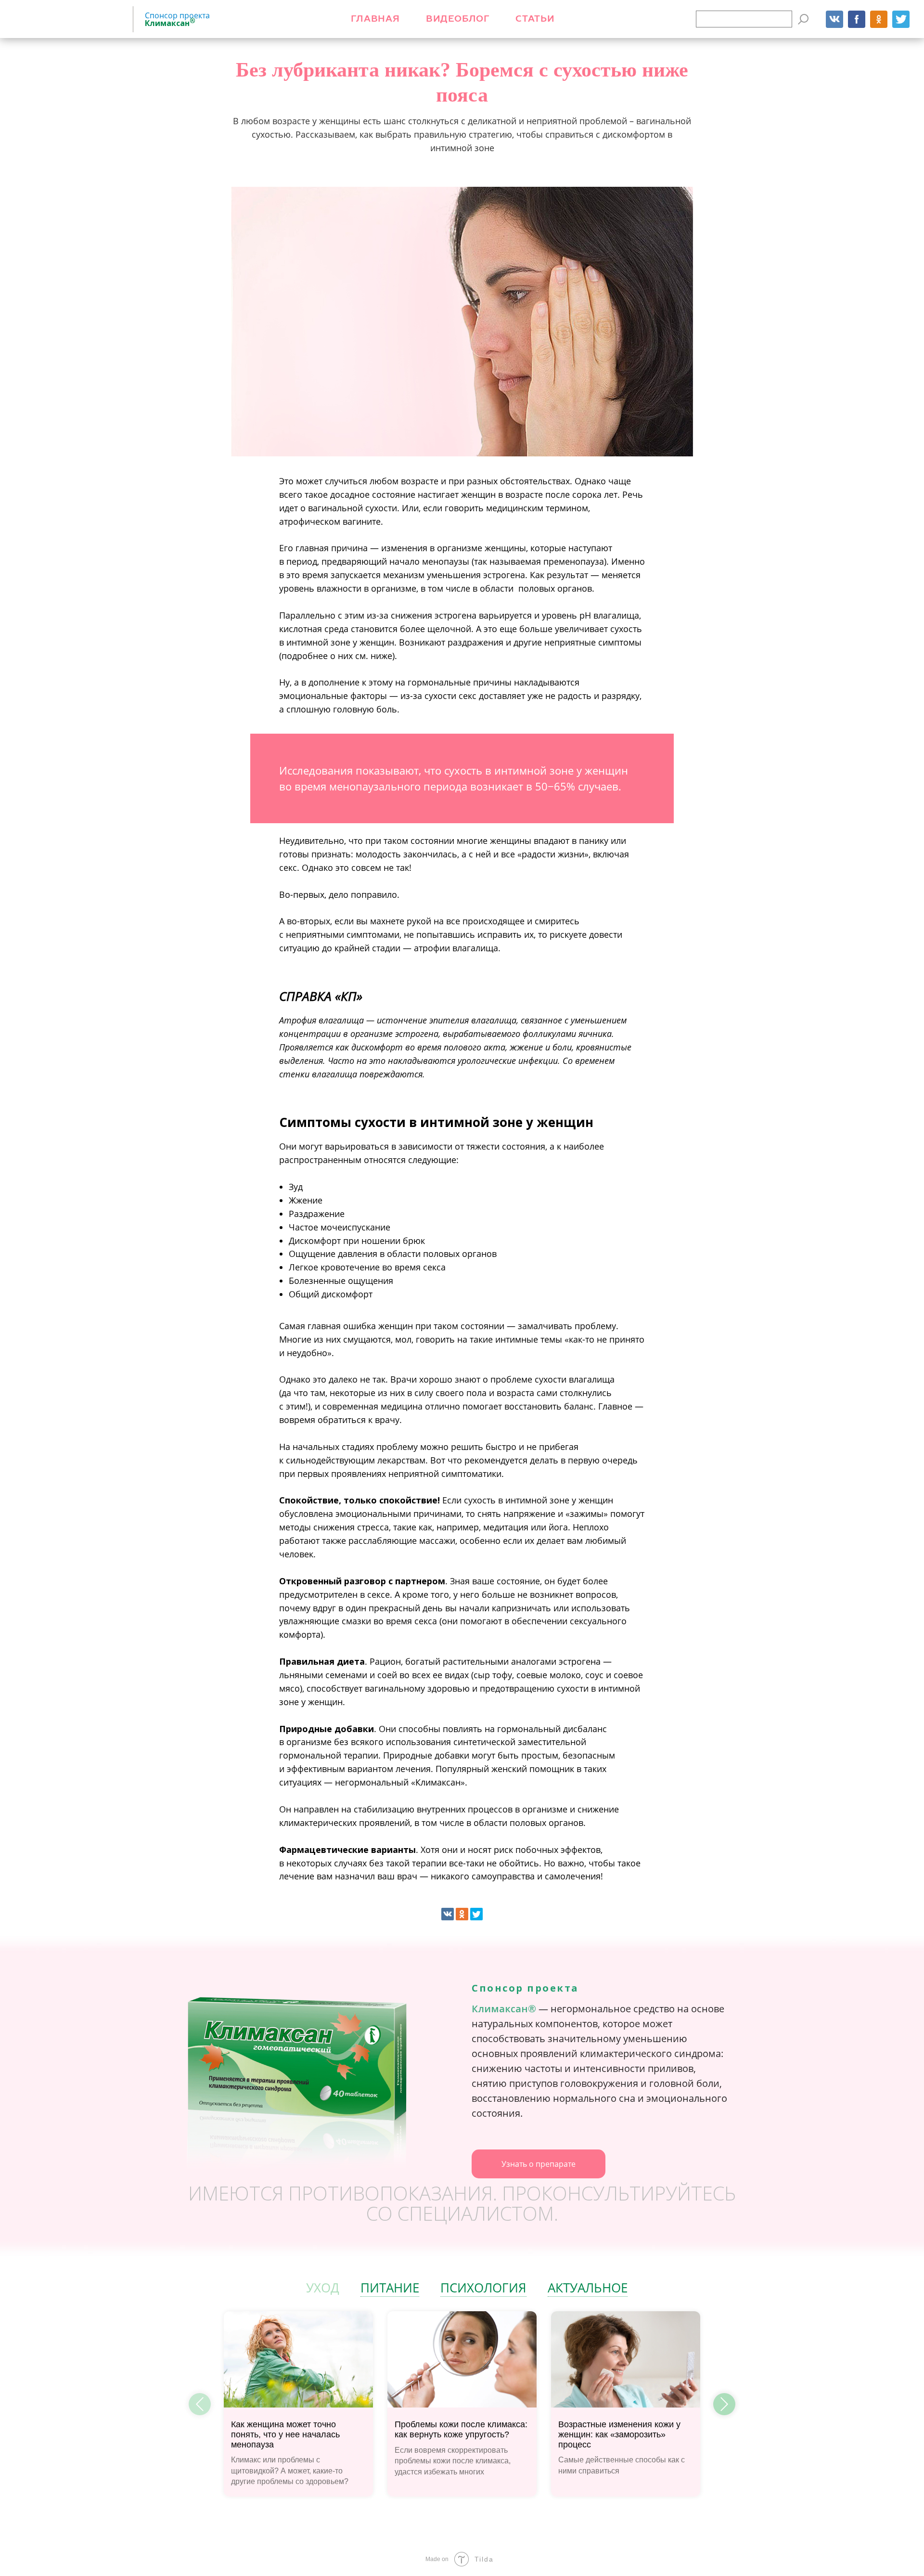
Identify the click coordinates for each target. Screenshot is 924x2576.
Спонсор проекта (177, 19)
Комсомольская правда (65, 19)
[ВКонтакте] (448, 1914)
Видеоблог (458, 19)
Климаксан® (504, 2009)
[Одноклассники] (462, 1914)
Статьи (535, 19)
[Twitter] (476, 1914)
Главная (375, 19)
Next (724, 2404)
